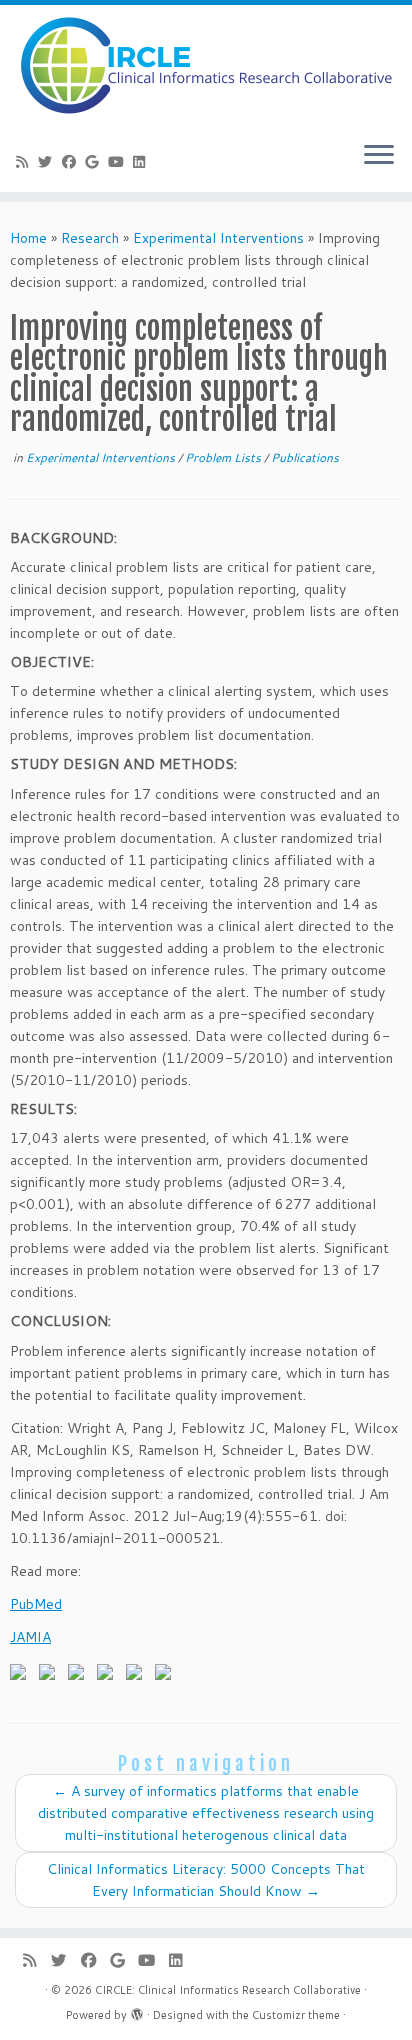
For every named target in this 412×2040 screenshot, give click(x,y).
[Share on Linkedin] (138, 1676)
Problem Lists (224, 457)
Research (90, 238)
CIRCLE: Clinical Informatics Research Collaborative (228, 1990)
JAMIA (30, 1637)
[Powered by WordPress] (137, 2011)
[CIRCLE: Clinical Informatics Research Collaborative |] (206, 65)
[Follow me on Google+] (96, 162)
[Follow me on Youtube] (119, 162)
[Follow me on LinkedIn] (143, 162)
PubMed (36, 1604)
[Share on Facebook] (22, 1676)
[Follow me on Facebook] (72, 162)
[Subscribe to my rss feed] (25, 162)
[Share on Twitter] (51, 1676)
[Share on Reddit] (80, 1676)
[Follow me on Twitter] (49, 162)
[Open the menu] (379, 156)
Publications (305, 457)
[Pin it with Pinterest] (109, 1676)
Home (28, 238)
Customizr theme (296, 2015)
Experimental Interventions (218, 238)
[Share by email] (167, 1676)
